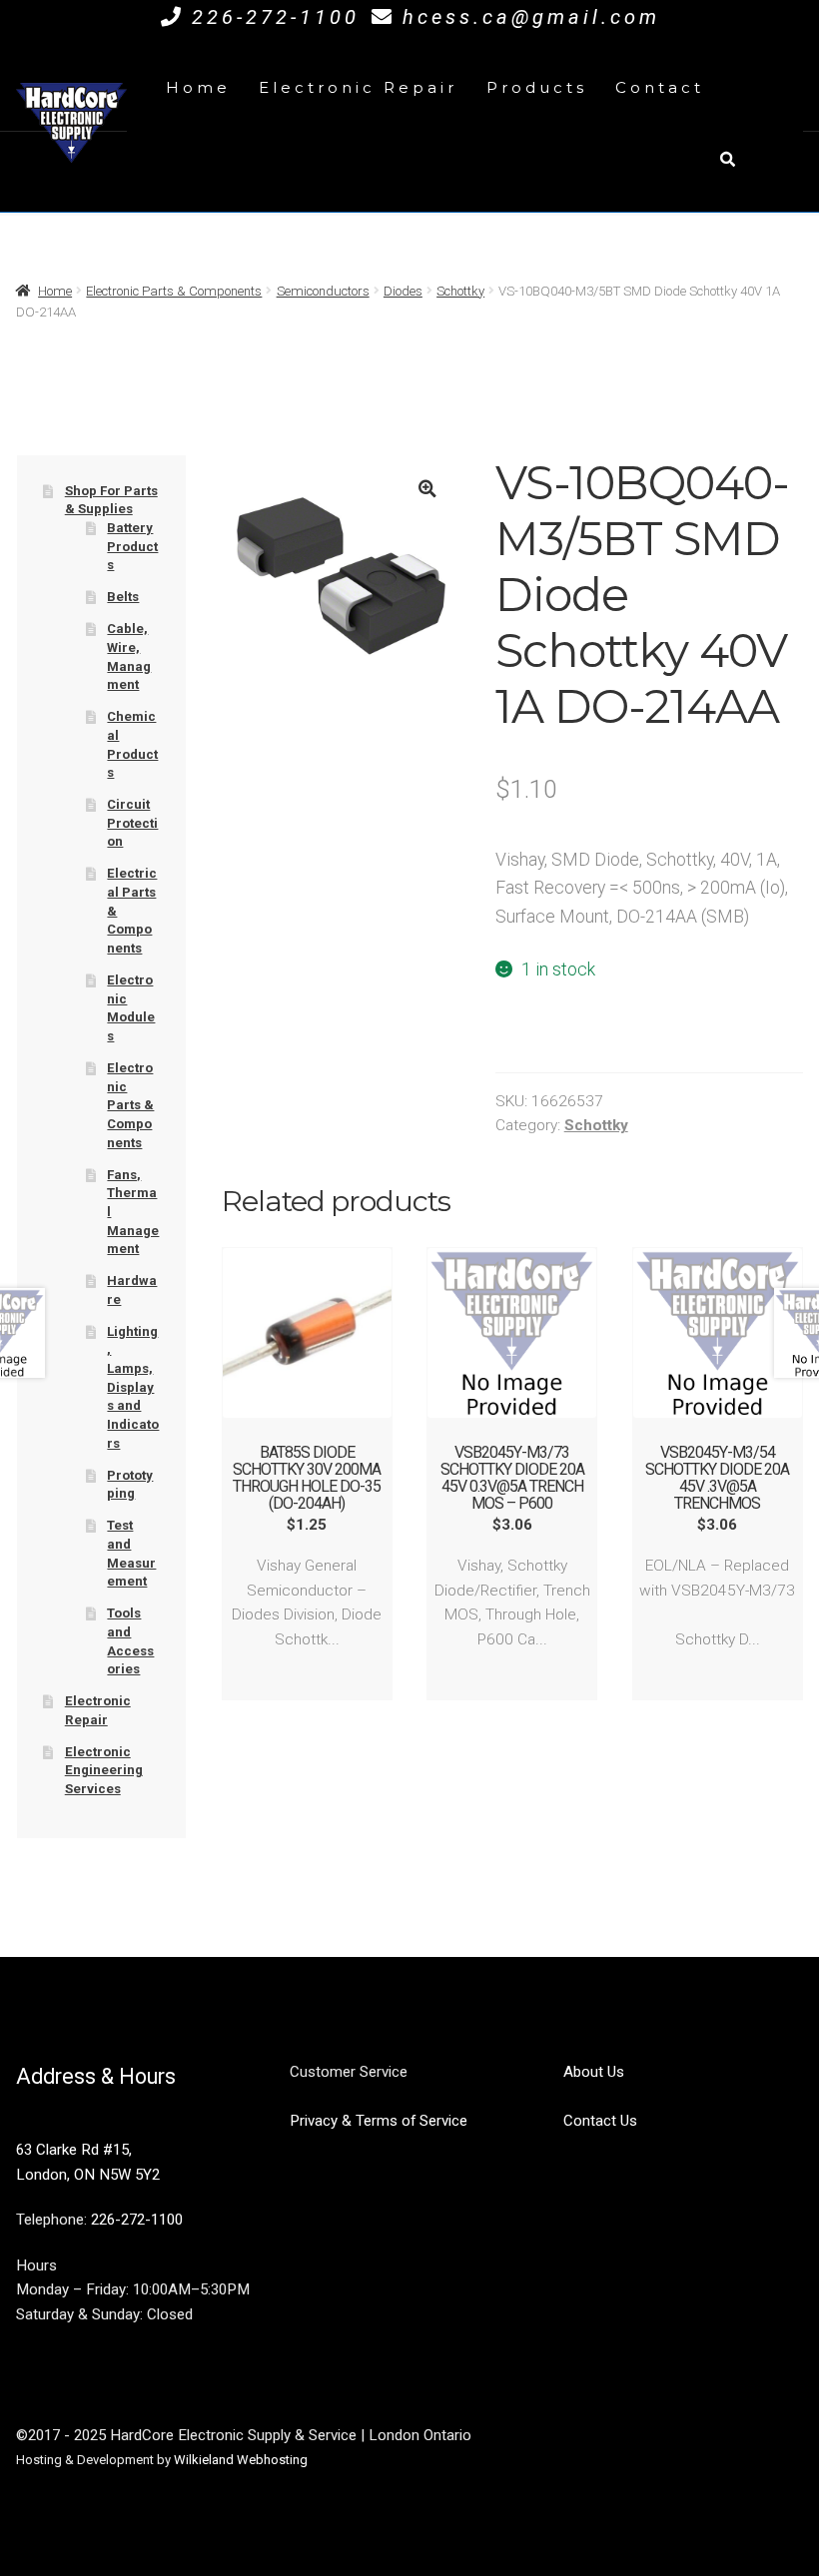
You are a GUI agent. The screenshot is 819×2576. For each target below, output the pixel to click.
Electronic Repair (358, 87)
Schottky (460, 291)
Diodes (403, 291)
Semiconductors (323, 291)
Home (198, 87)
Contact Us (600, 2121)
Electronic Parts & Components (174, 291)
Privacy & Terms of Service (379, 2121)
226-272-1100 (276, 17)
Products (537, 87)
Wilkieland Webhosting (241, 2460)
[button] (428, 489)
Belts (123, 597)
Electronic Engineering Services (104, 1770)
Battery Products (132, 546)
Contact (660, 87)
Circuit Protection (132, 823)
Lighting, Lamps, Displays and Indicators (133, 1387)
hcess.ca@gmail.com (531, 17)
